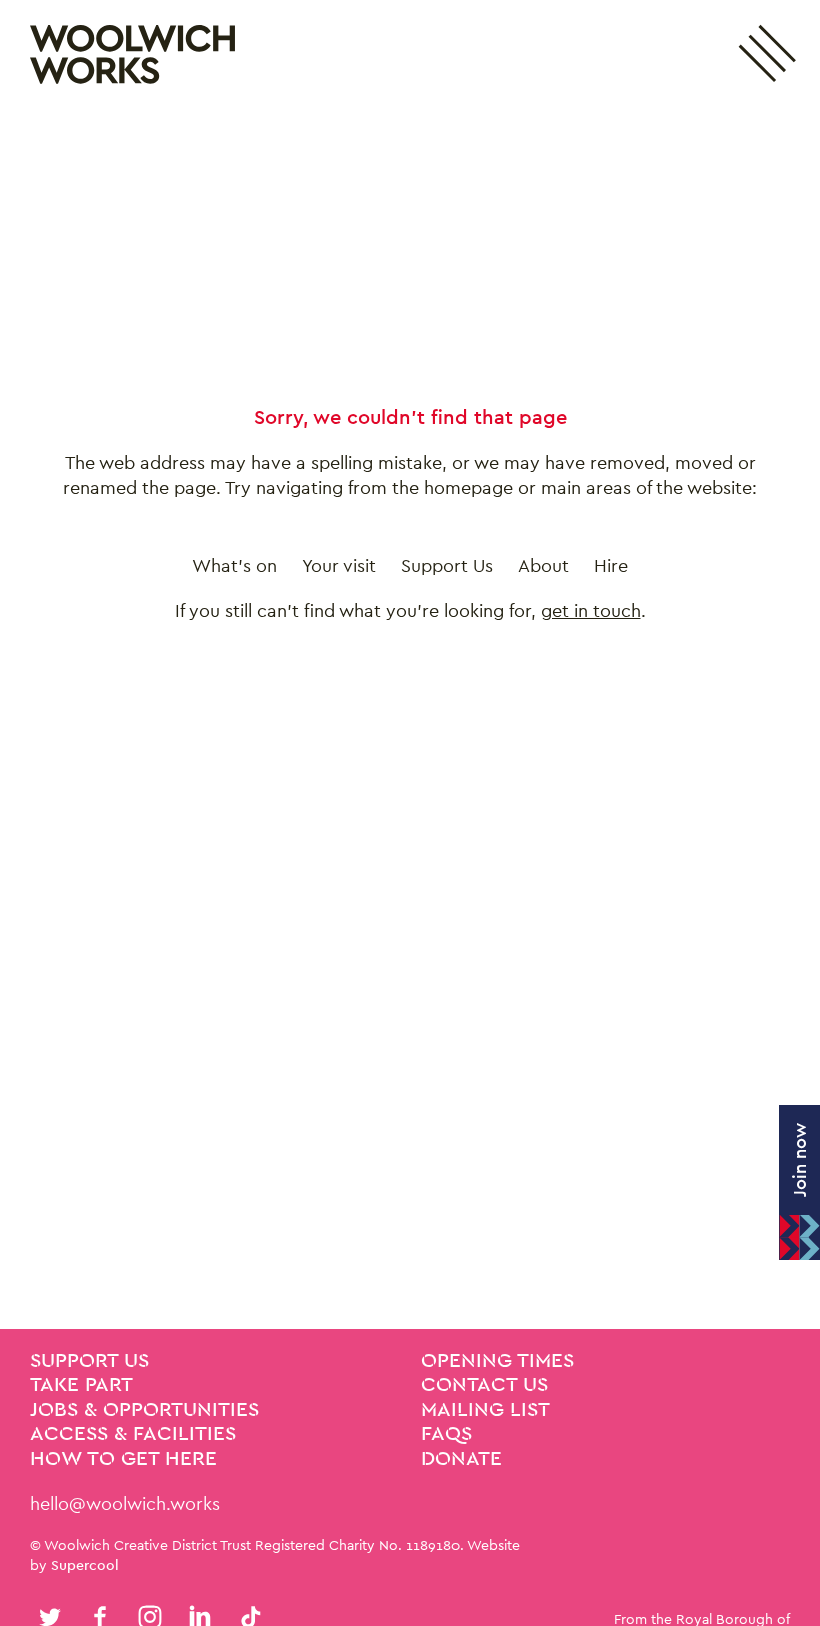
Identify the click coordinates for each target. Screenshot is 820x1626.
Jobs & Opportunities (144, 1410)
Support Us (447, 565)
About (543, 565)
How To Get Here (123, 1459)
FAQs (446, 1434)
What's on (234, 565)
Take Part (81, 1385)
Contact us (484, 1385)
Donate (461, 1459)
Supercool (85, 1565)
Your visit (339, 565)
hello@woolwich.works (125, 1503)
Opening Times (497, 1361)
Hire (611, 565)
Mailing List (485, 1410)
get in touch (591, 610)
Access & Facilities (133, 1434)
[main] (410, 719)
